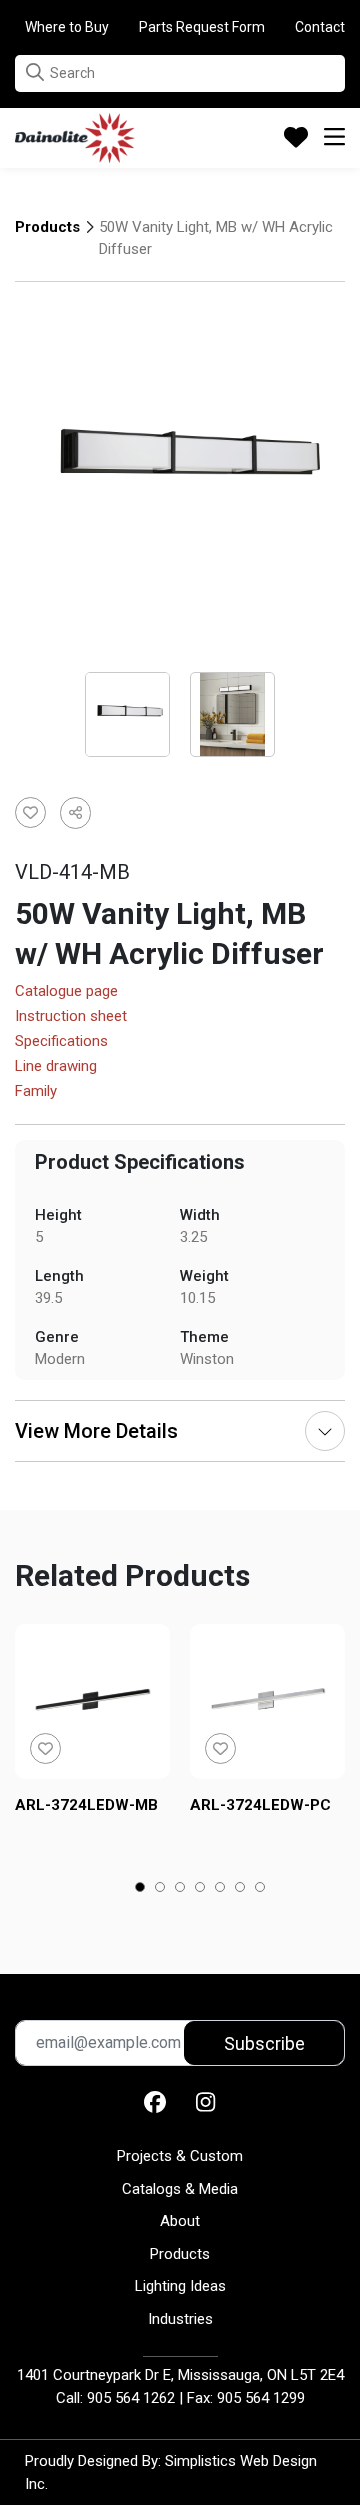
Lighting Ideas (180, 2286)
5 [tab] (220, 1889)
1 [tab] (140, 1889)
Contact (320, 27)
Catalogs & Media (180, 2189)
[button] (35, 72)
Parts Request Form (202, 27)
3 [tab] (180, 1889)
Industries (180, 2319)
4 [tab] (200, 1889)
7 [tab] (260, 1889)
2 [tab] (160, 1889)
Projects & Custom (180, 2156)
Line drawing (56, 1067)
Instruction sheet (71, 1017)
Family (36, 1092)
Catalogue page (66, 992)
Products (47, 227)
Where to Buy (67, 27)
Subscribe (264, 2043)
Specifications (61, 1042)
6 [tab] (240, 1889)
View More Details (96, 1431)
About (180, 2221)
